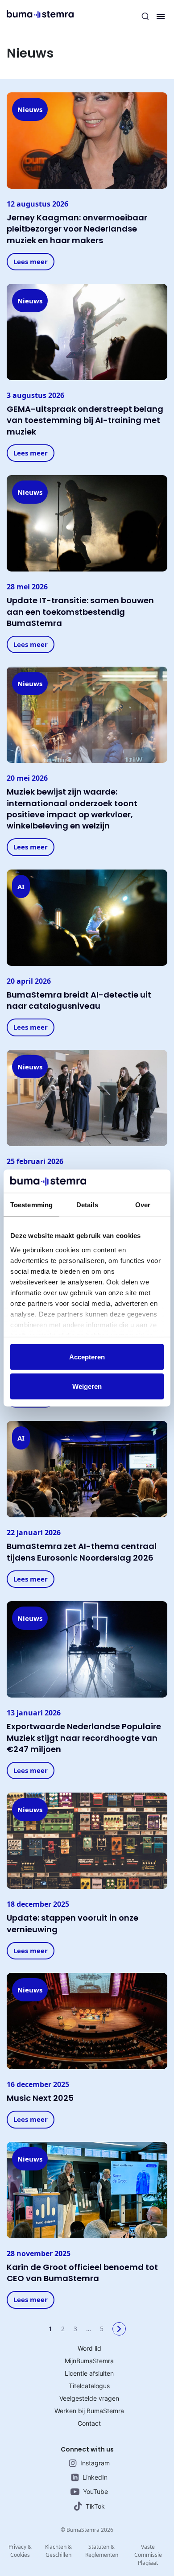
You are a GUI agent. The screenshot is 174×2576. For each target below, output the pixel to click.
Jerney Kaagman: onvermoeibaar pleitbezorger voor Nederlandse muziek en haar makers (77, 229)
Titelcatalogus (89, 2386)
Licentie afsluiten (89, 2373)
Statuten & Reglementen (102, 2551)
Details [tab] (87, 1205)
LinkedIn (95, 2477)
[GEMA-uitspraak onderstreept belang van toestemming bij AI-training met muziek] (87, 331)
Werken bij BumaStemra (89, 2411)
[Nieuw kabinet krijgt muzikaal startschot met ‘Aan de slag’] (87, 1097)
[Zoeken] (145, 17)
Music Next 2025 (40, 2098)
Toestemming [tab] (31, 1205)
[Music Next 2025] (87, 2021)
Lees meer (31, 261)
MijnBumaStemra (89, 2361)
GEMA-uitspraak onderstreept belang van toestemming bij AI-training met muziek (85, 420)
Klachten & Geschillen (58, 2551)
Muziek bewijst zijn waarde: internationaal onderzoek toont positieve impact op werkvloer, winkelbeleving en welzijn (72, 809)
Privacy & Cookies (20, 2551)
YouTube (95, 2491)
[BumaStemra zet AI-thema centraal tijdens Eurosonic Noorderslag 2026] (87, 1469)
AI (21, 886)
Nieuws (30, 109)
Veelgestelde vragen (89, 2398)
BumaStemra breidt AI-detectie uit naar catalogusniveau (79, 1000)
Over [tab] (143, 1205)
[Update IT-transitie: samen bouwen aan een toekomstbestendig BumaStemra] (87, 523)
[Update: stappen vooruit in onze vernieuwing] (87, 1840)
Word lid (89, 2348)
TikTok (95, 2506)
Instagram (95, 2463)
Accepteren (87, 1357)
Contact (89, 2423)
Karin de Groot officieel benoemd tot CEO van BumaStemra (82, 2273)
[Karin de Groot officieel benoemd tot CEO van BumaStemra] (87, 2189)
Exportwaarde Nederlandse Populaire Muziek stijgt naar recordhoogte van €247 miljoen (84, 1737)
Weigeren (87, 1386)
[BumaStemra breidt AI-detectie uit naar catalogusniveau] (87, 917)
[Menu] (161, 17)
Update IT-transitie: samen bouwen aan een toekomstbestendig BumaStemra (80, 611)
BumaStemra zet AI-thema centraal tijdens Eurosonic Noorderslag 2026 (82, 1552)
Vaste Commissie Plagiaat (148, 2555)
